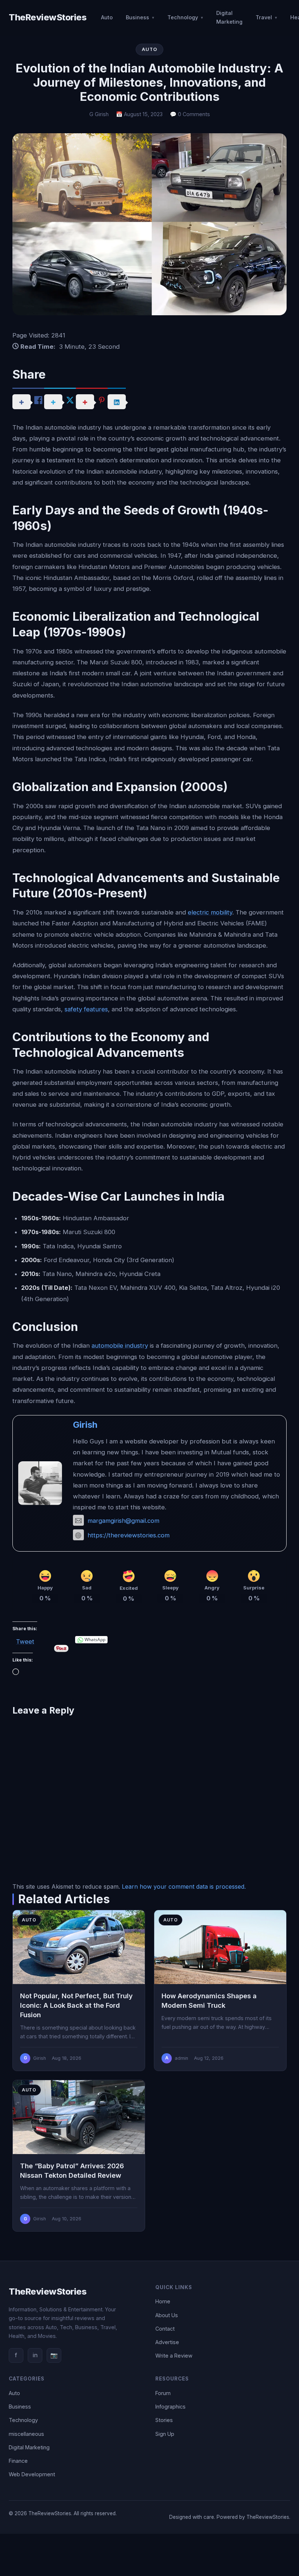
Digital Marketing (229, 17)
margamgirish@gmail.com (123, 1521)
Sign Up (165, 2434)
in (35, 2355)
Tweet (25, 1640)
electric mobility (210, 912)
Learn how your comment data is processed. (184, 1886)
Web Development (32, 2474)
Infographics (170, 2407)
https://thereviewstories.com (129, 1535)
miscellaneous (26, 2434)
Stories (164, 2420)
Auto (107, 17)
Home (163, 2301)
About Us (167, 2315)
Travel (264, 17)
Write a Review (174, 2356)
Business (137, 17)
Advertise (167, 2342)
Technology (183, 17)
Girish (85, 1425)
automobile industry (120, 1346)
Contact (165, 2329)
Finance (18, 2461)
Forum (163, 2393)
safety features (86, 1009)
